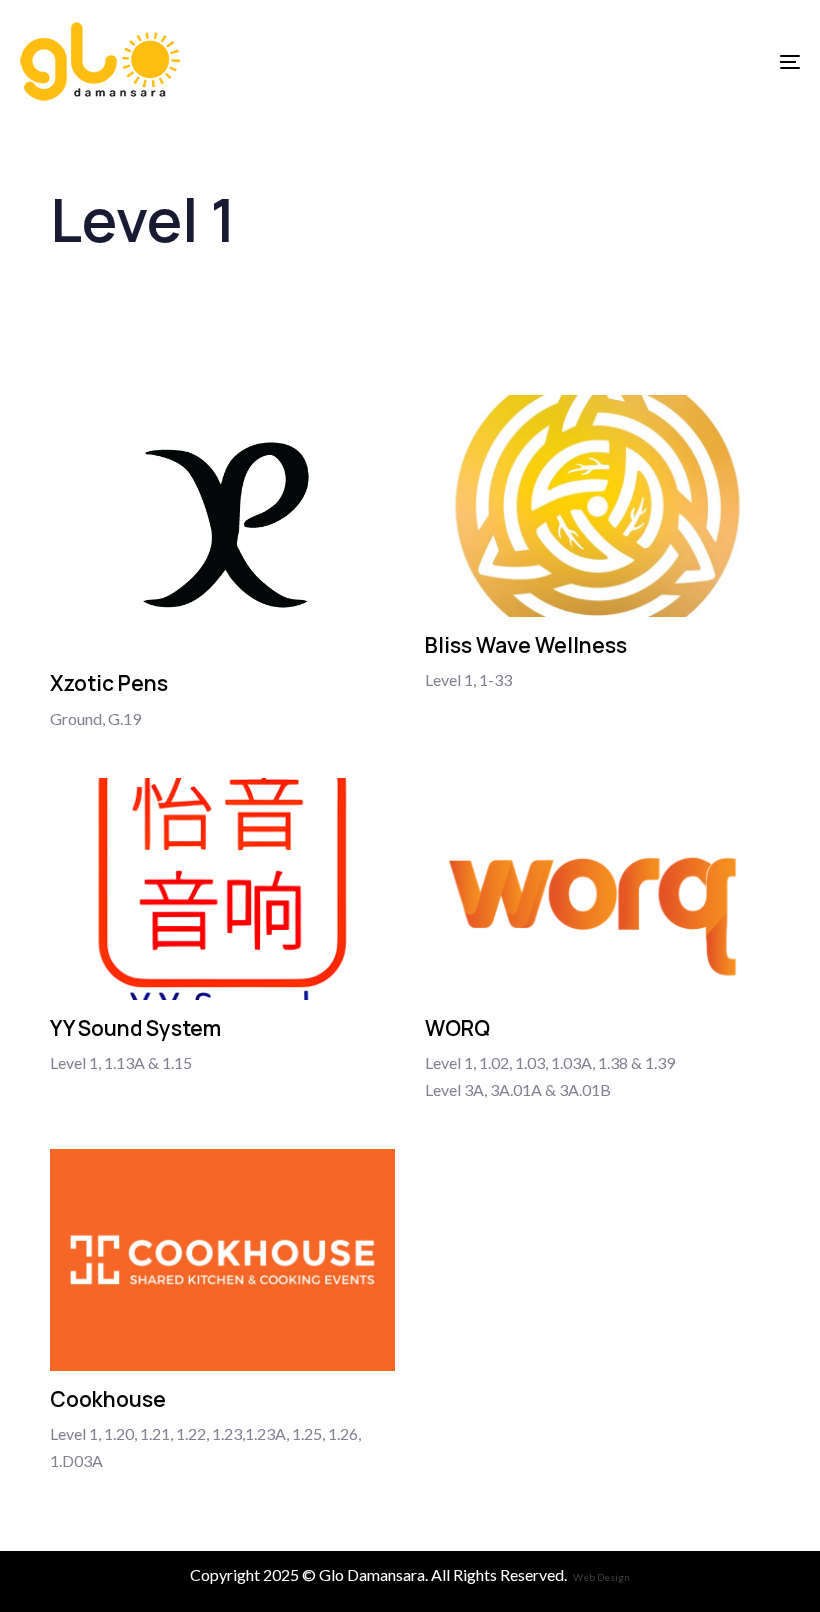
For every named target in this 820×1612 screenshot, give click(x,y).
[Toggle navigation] (670, 61)
